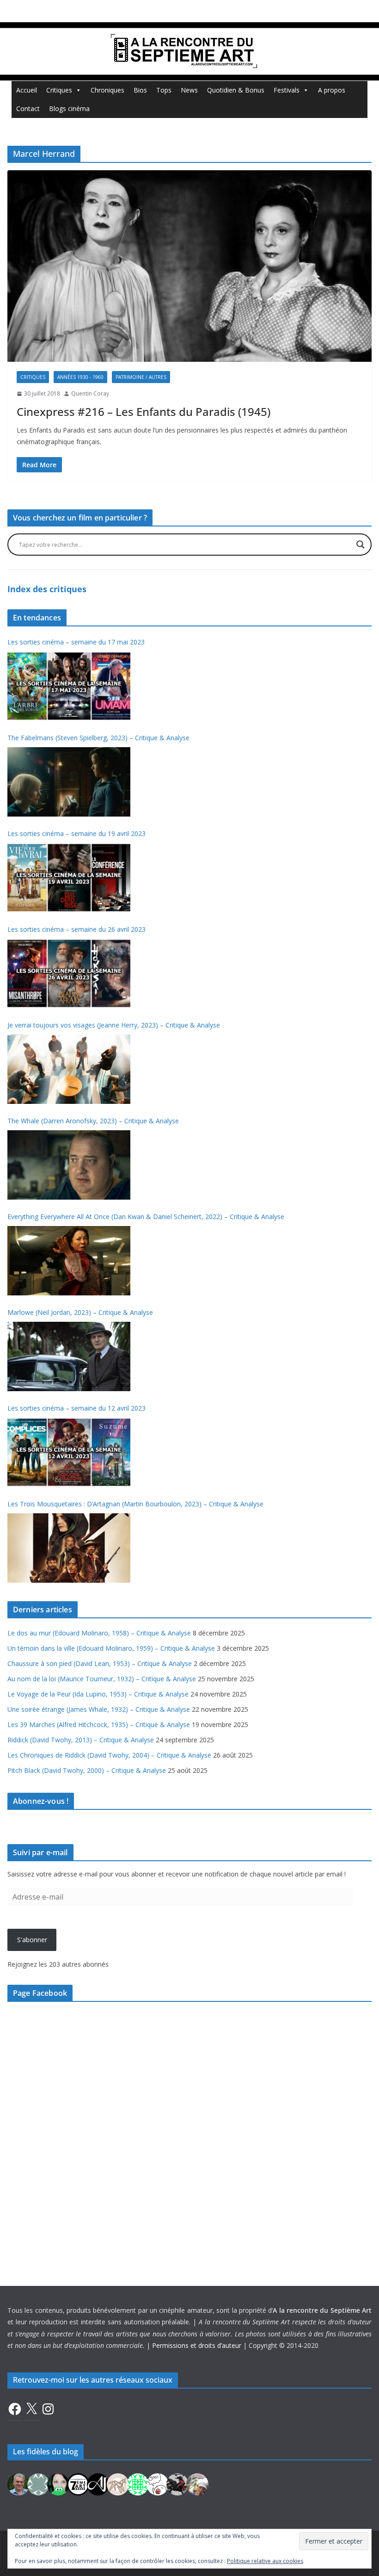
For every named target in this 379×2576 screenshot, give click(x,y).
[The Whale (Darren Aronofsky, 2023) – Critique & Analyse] (69, 1165)
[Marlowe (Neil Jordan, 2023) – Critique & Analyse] (69, 1356)
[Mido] (58, 2483)
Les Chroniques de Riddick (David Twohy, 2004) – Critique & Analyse (109, 1755)
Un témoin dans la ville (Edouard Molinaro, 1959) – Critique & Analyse (111, 1648)
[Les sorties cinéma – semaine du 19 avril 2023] (69, 878)
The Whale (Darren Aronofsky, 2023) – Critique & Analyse (93, 1121)
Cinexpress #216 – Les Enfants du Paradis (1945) (144, 412)
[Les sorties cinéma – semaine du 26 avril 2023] (69, 973)
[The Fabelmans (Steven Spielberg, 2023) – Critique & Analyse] (69, 782)
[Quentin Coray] (78, 2483)
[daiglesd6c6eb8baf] (38, 2483)
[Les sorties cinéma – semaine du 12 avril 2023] (69, 1452)
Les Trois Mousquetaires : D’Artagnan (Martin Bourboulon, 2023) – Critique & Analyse (135, 1504)
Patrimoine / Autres (141, 377)
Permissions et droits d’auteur (197, 2345)
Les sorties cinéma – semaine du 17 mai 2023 (76, 642)
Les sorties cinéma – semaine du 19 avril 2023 (76, 833)
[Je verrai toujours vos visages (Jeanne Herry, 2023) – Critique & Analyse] (69, 1069)
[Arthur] (118, 2483)
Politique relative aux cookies (265, 2561)
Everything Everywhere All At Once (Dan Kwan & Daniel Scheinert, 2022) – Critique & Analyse (146, 1217)
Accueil (27, 90)
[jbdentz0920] (138, 2483)
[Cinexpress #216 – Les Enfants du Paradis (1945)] (189, 266)
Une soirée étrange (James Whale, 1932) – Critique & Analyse (99, 1709)
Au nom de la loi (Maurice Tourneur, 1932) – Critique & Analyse (102, 1679)
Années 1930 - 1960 (80, 377)
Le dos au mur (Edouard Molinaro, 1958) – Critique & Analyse (99, 1633)
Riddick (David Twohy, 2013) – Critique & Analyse (81, 1740)
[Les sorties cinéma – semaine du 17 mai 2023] (69, 686)
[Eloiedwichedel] (177, 2483)
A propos (332, 90)
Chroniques (107, 90)
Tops (164, 90)
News (189, 90)
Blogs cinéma (69, 108)
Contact (28, 108)
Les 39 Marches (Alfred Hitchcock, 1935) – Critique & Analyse (99, 1725)
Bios (140, 90)
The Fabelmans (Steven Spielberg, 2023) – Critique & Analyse (98, 738)
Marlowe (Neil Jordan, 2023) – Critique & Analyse (80, 1312)
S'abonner (32, 1940)
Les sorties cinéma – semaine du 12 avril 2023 (76, 1408)
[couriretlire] (197, 2483)
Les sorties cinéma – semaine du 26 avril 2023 (76, 929)
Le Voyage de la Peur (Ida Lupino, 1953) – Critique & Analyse (98, 1694)
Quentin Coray (90, 393)
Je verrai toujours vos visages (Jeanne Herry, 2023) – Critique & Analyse (114, 1025)
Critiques (59, 90)
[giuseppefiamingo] (18, 2483)
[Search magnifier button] (361, 545)
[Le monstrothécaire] (158, 2483)
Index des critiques (47, 589)
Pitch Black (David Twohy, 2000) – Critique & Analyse (87, 1770)
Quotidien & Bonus (236, 90)
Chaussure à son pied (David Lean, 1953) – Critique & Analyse (100, 1663)
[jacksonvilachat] (98, 2483)
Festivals (287, 90)
